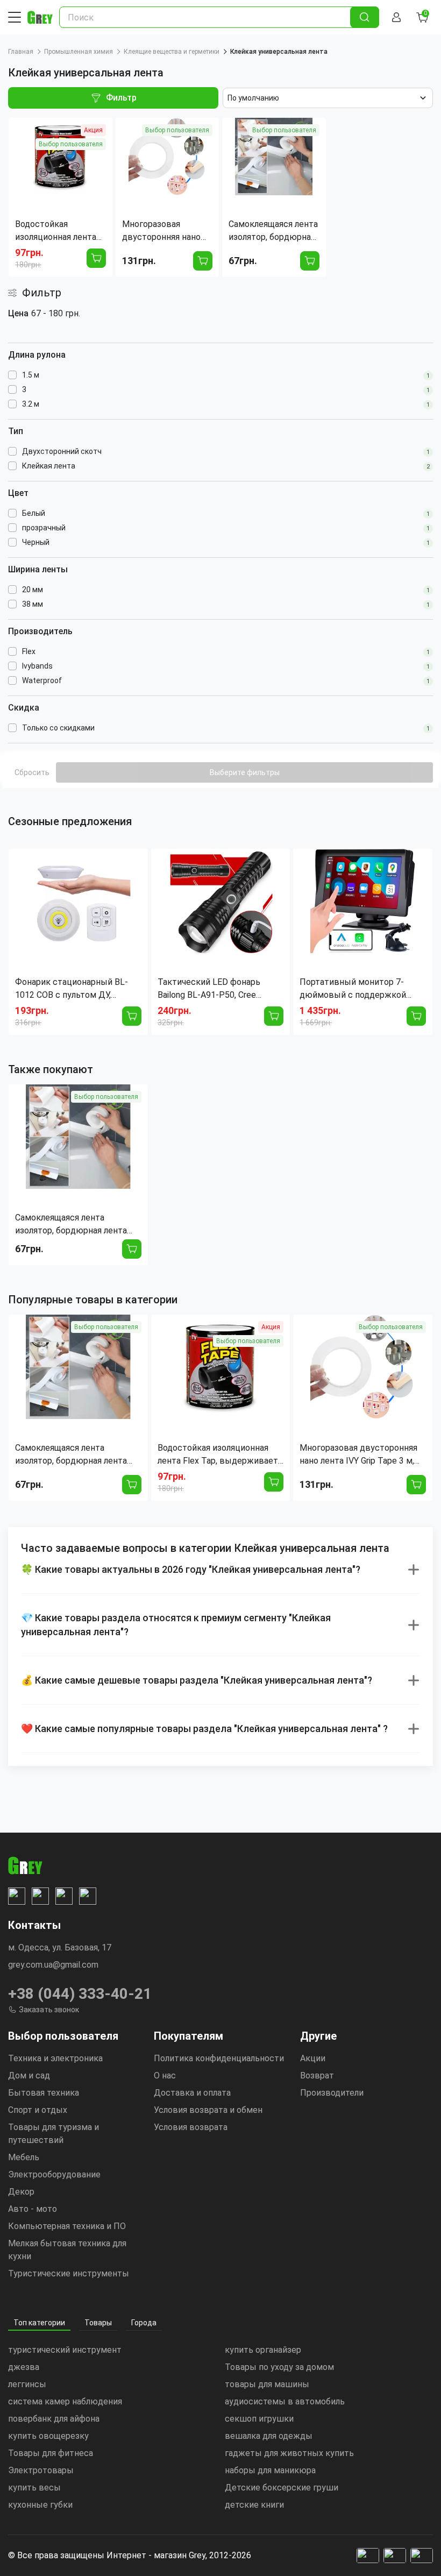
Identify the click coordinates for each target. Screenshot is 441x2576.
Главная (21, 52)
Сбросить (32, 772)
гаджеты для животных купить (289, 2453)
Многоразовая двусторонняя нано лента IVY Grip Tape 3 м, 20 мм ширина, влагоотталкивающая (358, 1455)
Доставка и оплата (192, 2093)
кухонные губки (40, 2505)
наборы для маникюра (270, 2470)
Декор (21, 2192)
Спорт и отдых (38, 2110)
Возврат (317, 2075)
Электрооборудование (54, 2174)
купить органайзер (263, 2350)
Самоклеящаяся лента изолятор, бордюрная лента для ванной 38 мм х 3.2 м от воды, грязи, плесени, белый (72, 1225)
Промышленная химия (79, 52)
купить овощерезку (48, 2436)
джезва (24, 2367)
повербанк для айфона (54, 2419)
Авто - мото (33, 2209)
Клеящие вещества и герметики (172, 52)
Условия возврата (191, 2127)
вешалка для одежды (269, 2436)
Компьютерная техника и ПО (67, 2226)
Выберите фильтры (245, 772)
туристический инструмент (65, 2350)
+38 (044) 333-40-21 (80, 1994)
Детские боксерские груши (282, 2488)
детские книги (254, 2505)
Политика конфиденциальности (219, 2058)
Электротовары (41, 2470)
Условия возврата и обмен (208, 2110)
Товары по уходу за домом (279, 2367)
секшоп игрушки (259, 2419)
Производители (332, 2093)
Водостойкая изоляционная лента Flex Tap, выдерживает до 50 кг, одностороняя (218, 1455)
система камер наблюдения (65, 2401)
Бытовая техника (44, 2093)
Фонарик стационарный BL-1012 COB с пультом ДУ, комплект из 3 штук (72, 989)
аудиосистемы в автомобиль (285, 2401)
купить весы (34, 2488)
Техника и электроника (55, 2058)
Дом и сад (29, 2075)
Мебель (24, 2157)
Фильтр (121, 98)
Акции (313, 2058)
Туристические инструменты (69, 2273)
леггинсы (27, 2384)
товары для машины (267, 2384)
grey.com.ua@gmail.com (53, 1965)
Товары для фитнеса (51, 2453)
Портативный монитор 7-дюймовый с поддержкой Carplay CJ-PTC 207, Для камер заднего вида (362, 989)
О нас (165, 2075)
